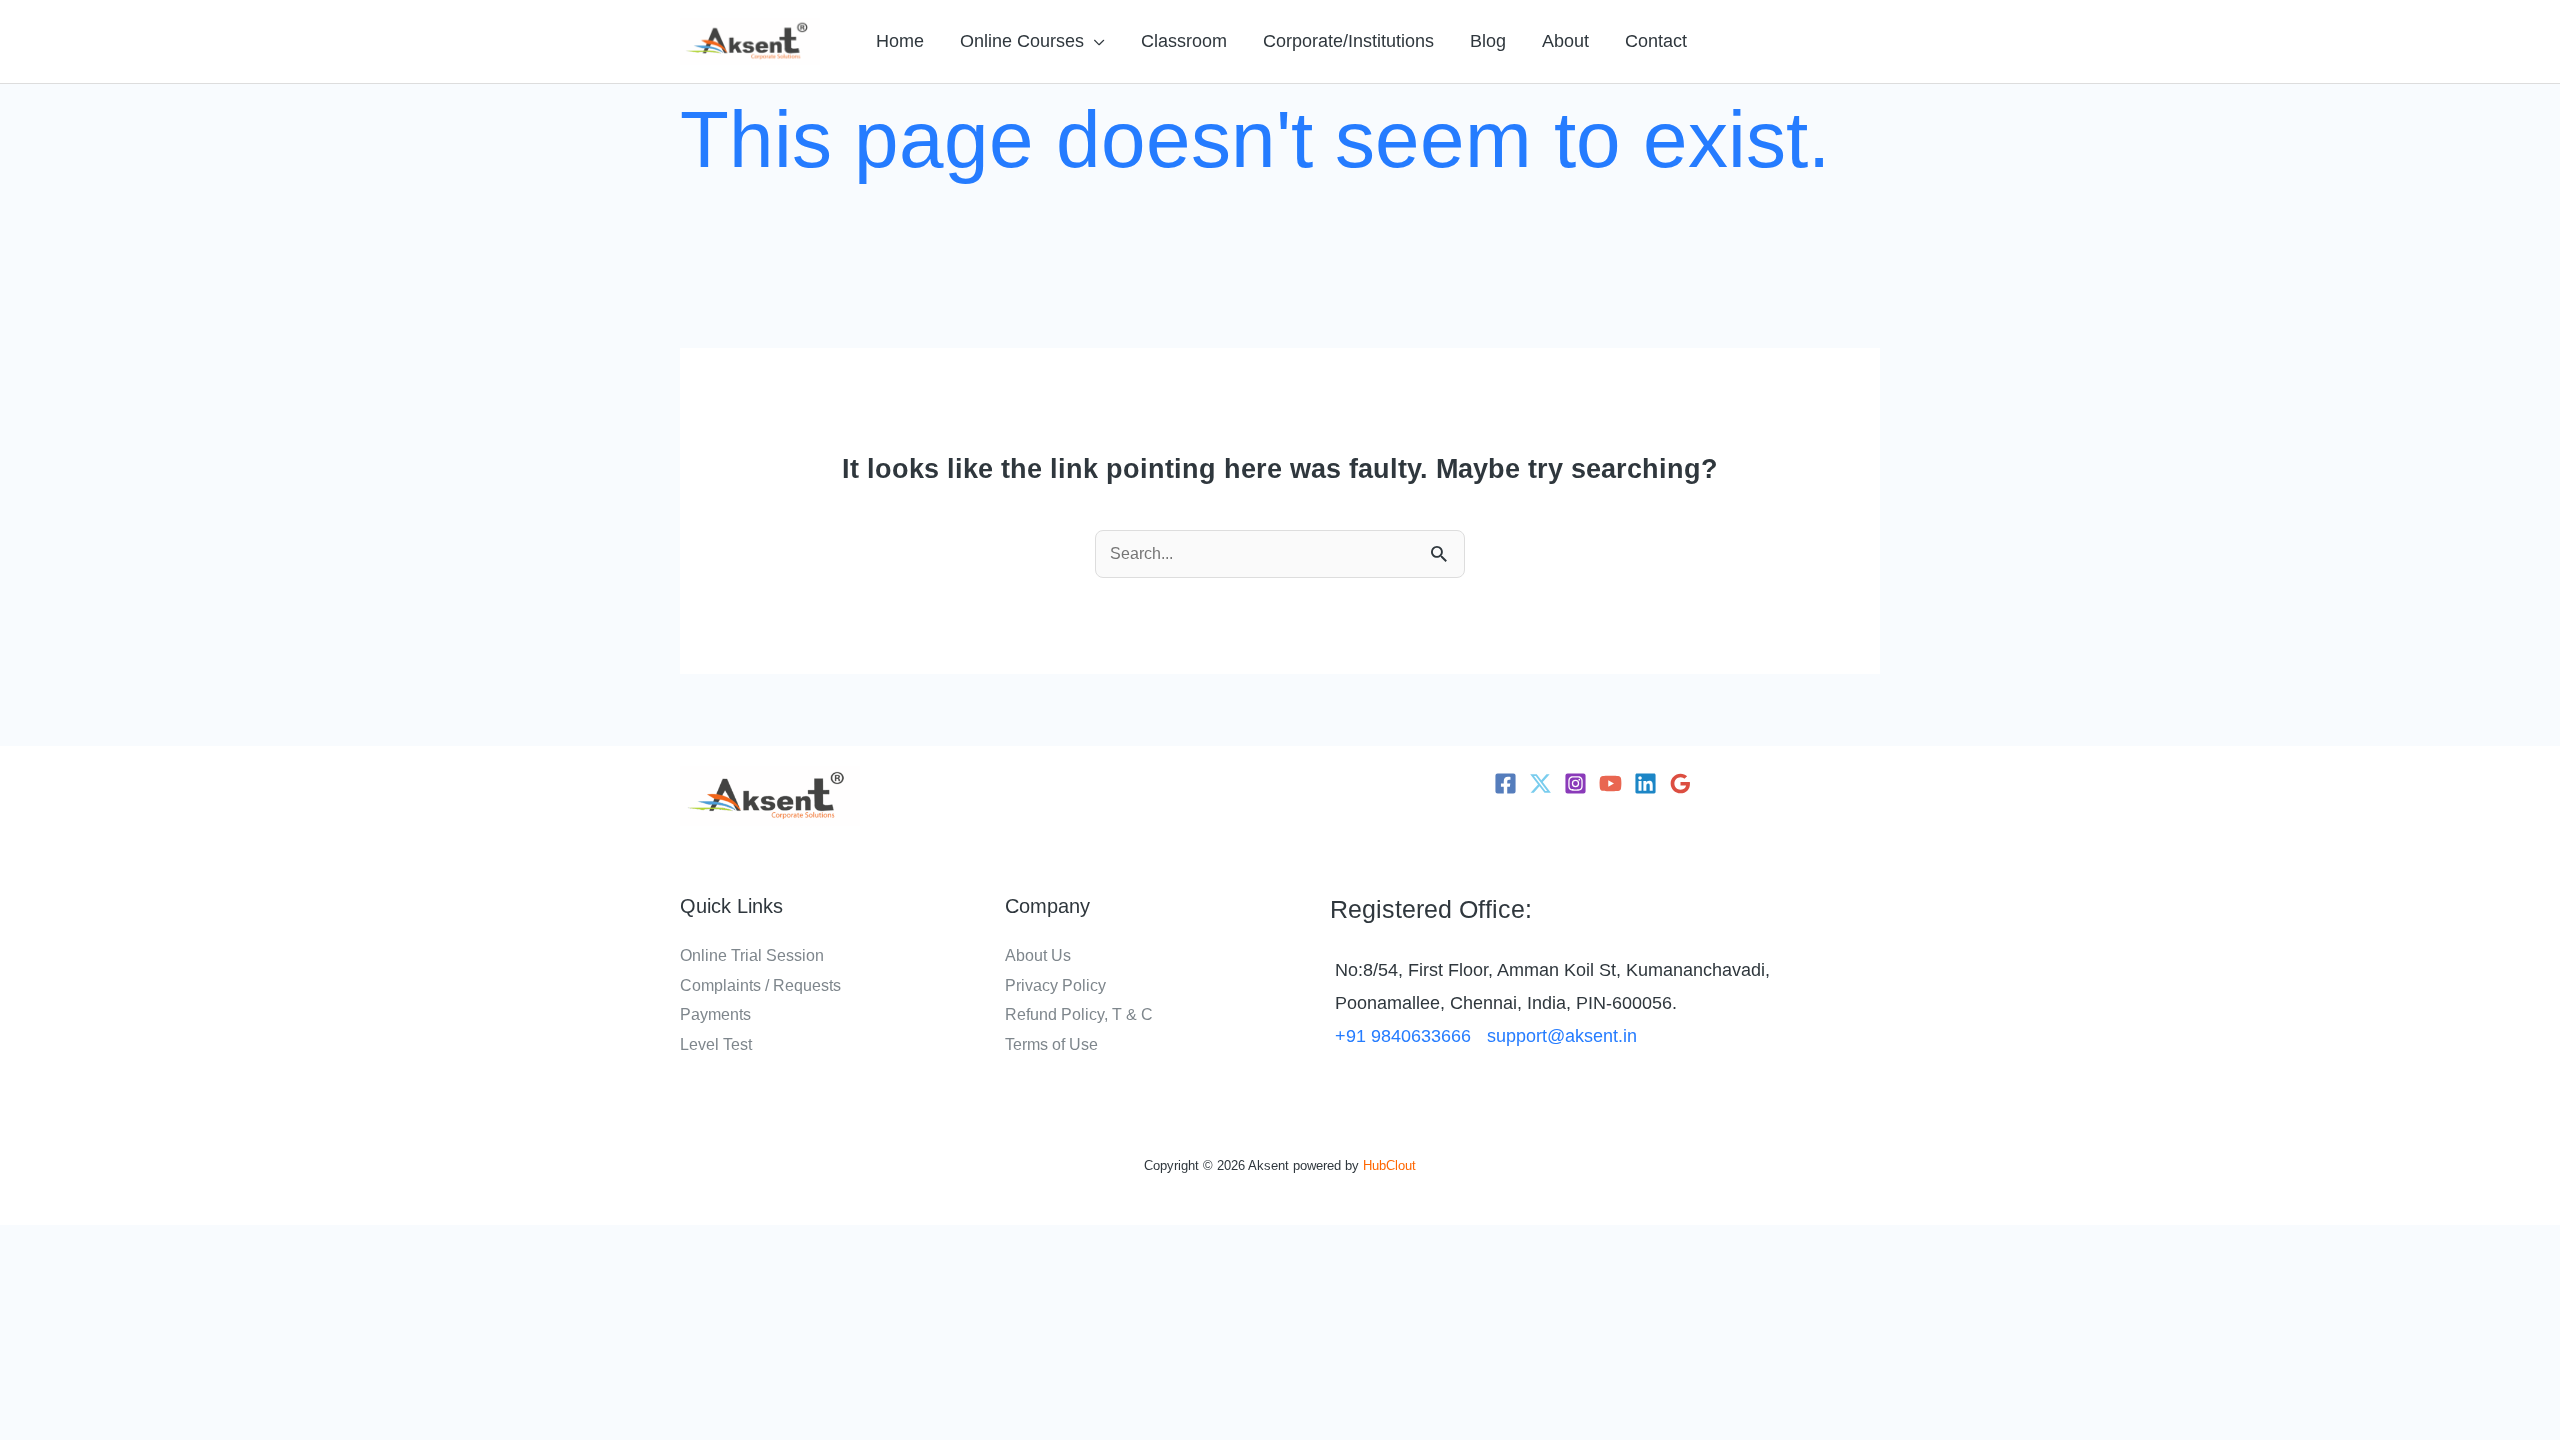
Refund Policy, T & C (1079, 1014)
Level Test (716, 1044)
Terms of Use (1051, 1044)
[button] (1094, 41)
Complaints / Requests (760, 985)
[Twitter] (1540, 783)
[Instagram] (1575, 783)
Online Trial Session (752, 955)
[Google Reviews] (1680, 783)
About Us (1038, 955)
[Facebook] (1505, 783)
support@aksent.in (1562, 1036)
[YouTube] (1610, 783)
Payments (715, 1014)
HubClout (1389, 1165)
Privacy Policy (1055, 985)
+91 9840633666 (1403, 1036)
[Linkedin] (1645, 783)
